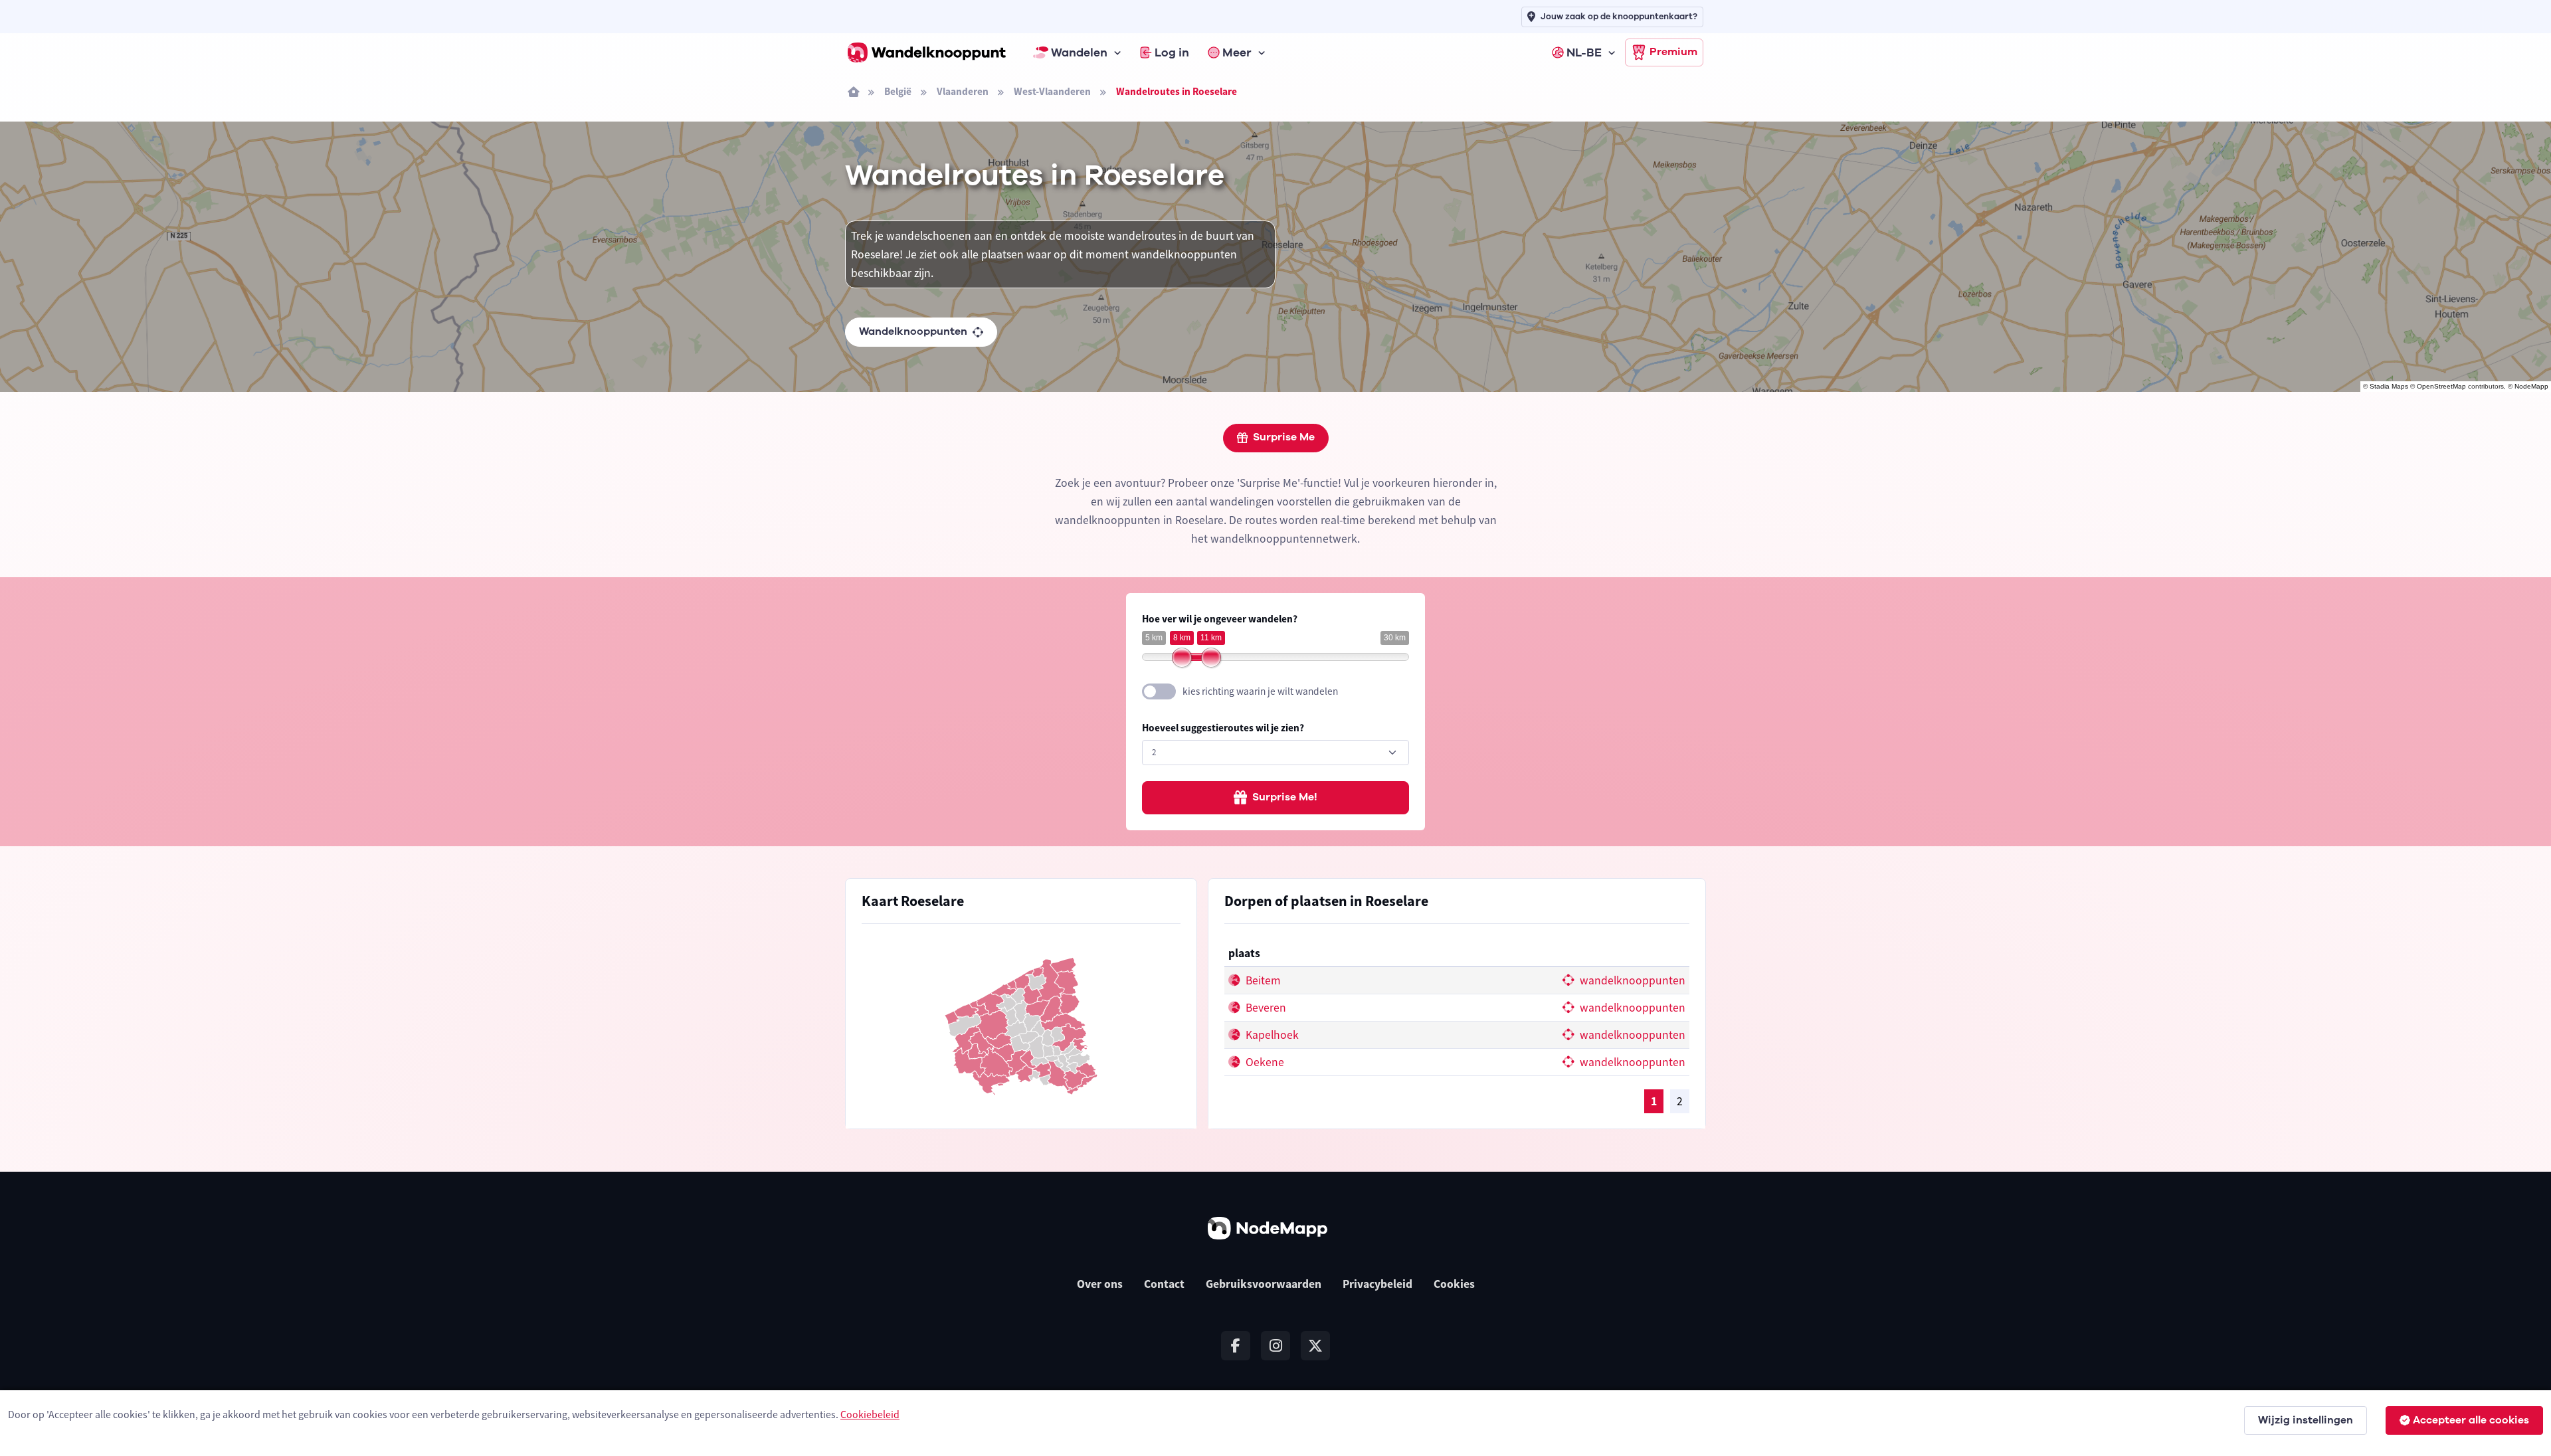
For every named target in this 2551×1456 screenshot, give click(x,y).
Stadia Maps (2389, 386)
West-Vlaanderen (1052, 91)
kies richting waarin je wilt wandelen (1260, 691)
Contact (1164, 1284)
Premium (1673, 52)
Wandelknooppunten (913, 331)
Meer (1237, 52)
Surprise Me (1284, 437)
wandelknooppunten (1631, 980)
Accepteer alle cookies (2471, 1420)
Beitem (1262, 980)
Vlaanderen (963, 91)
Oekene (1264, 1062)
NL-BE (1584, 52)
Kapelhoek (1271, 1035)
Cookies (1454, 1284)
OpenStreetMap (2441, 386)
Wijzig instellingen (2306, 1420)
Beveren (1265, 1008)
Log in (1172, 52)
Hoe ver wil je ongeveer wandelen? (1220, 619)
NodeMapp (2531, 386)
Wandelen (1079, 52)
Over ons (1100, 1284)
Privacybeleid (1377, 1284)
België (898, 91)
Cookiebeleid (870, 1414)
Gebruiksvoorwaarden (1264, 1284)
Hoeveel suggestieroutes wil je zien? (1223, 728)
